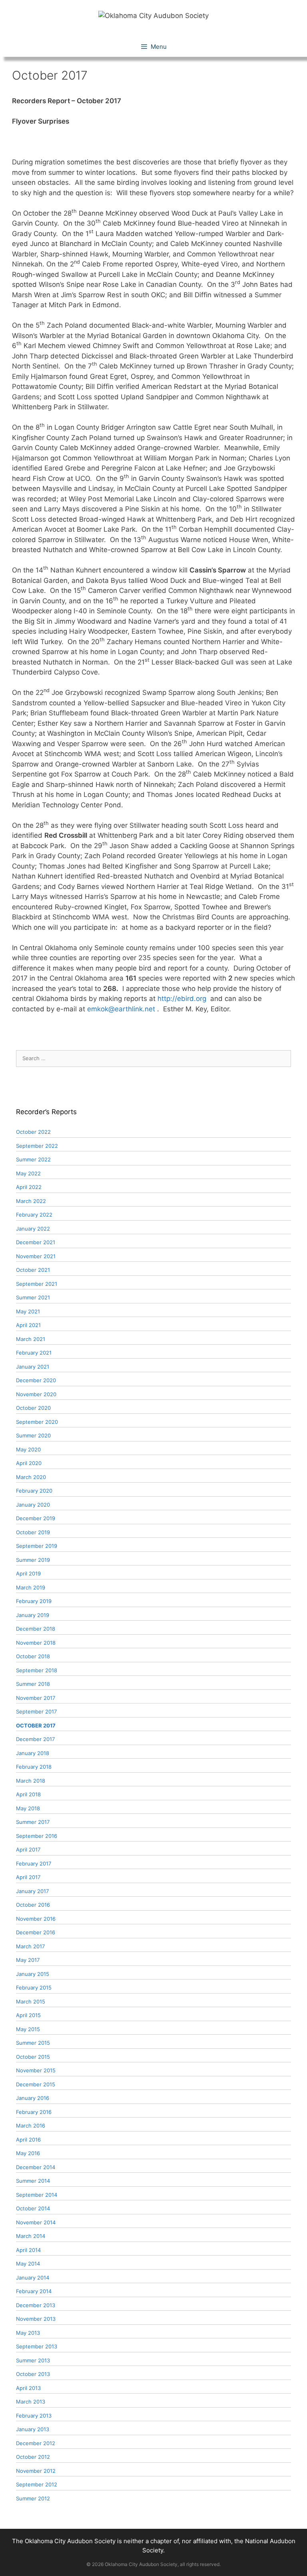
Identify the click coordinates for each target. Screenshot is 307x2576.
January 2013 (33, 2429)
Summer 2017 (33, 1822)
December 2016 (36, 1932)
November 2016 (36, 1919)
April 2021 (28, 1325)
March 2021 (31, 1339)
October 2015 (33, 2057)
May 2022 (28, 1173)
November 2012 (36, 2471)
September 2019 (37, 1546)
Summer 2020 (33, 1435)
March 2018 (31, 1781)
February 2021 (34, 1353)
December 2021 (36, 1242)
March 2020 (31, 1477)
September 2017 (36, 1711)
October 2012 (33, 2457)
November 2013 (36, 2319)
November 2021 (36, 1256)
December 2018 (36, 1629)
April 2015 (28, 2015)
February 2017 (34, 1863)
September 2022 (37, 1146)
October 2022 (33, 1132)
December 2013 (36, 2305)
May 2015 (28, 2029)
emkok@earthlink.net (121, 1009)
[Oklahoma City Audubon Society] (153, 15)
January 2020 (33, 1505)
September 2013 (37, 2346)
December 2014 (36, 2167)
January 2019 (33, 1615)
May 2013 (28, 2333)
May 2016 (28, 2153)
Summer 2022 (33, 1159)
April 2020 (29, 1463)
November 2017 (36, 1698)
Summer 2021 (33, 1297)
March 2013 (31, 2402)
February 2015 (34, 1988)
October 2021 (33, 1270)
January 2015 (33, 1974)
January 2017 (32, 1891)
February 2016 (34, 2112)
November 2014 (36, 2222)
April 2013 (28, 2388)
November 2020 (36, 1394)
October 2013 (33, 2374)
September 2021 (37, 1284)
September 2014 (37, 2195)
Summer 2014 (33, 2181)
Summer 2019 (33, 1560)
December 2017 (35, 1739)
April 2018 (28, 1794)
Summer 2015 (33, 2043)
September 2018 (37, 1670)
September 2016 (37, 1836)
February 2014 (34, 2291)
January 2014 (33, 2278)
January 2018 (33, 1753)
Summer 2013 (33, 2360)
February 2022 (34, 1215)
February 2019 (34, 1601)
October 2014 (33, 2208)
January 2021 (33, 1367)
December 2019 (36, 1518)
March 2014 (31, 2236)
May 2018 (28, 1808)
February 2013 (34, 2416)
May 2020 (28, 1449)
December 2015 (36, 2084)
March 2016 (31, 2126)
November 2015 (36, 2070)
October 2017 (36, 1725)
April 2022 (29, 1187)
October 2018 (33, 1656)
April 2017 (28, 1849)
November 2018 (36, 1643)
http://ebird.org (182, 999)
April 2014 (28, 2250)
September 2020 (37, 1422)
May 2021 (28, 1311)
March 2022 (31, 1201)
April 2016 (28, 2140)
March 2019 (31, 1587)
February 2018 (34, 1767)
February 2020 (34, 1491)
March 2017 (30, 1946)
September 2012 (37, 2484)
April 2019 (28, 1573)
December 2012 (36, 2443)
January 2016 (33, 2098)
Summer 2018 (33, 1684)
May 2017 (28, 1960)
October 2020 (33, 1408)
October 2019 (33, 1532)
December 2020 (36, 1380)
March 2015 (31, 2002)
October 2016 (33, 1905)
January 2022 (33, 1229)
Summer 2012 (33, 2498)
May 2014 (28, 2264)
